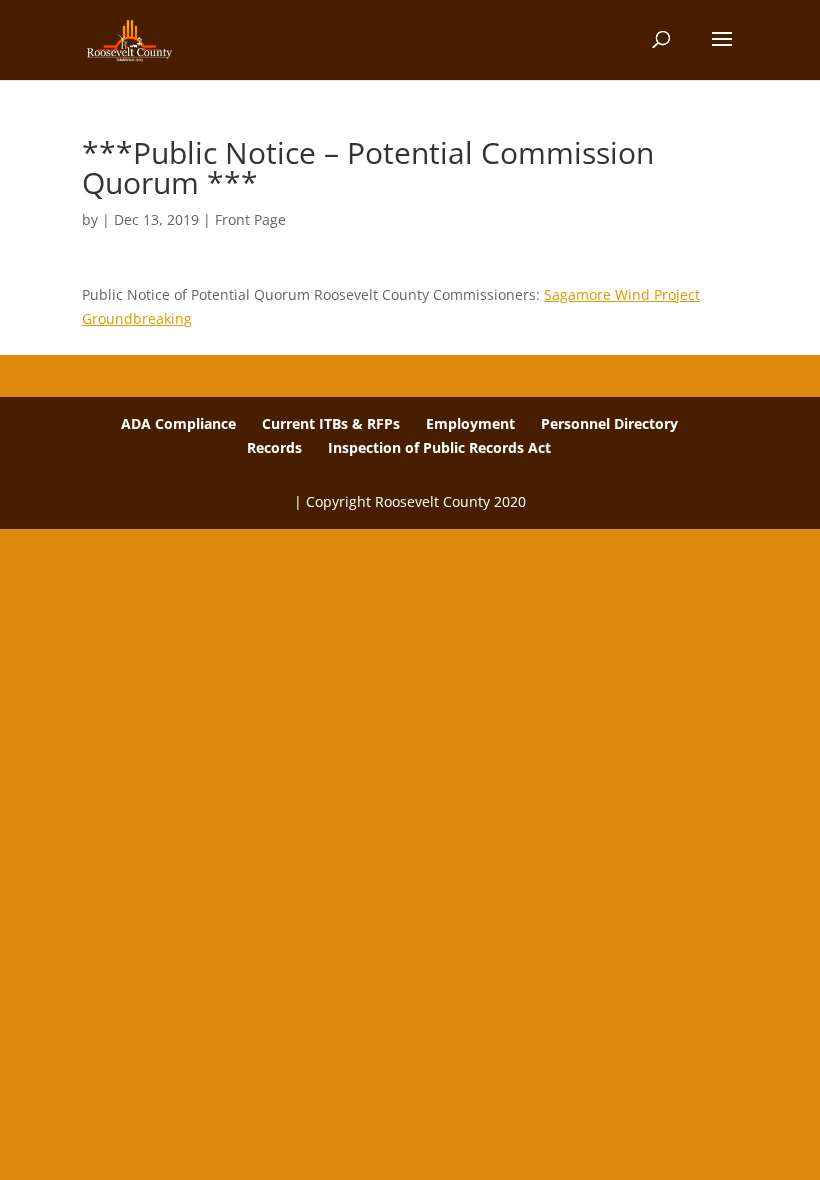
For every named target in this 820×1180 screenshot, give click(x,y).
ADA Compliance (178, 423)
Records (274, 447)
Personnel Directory (609, 423)
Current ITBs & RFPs (331, 423)
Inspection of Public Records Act (439, 447)
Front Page (250, 219)
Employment (470, 423)
